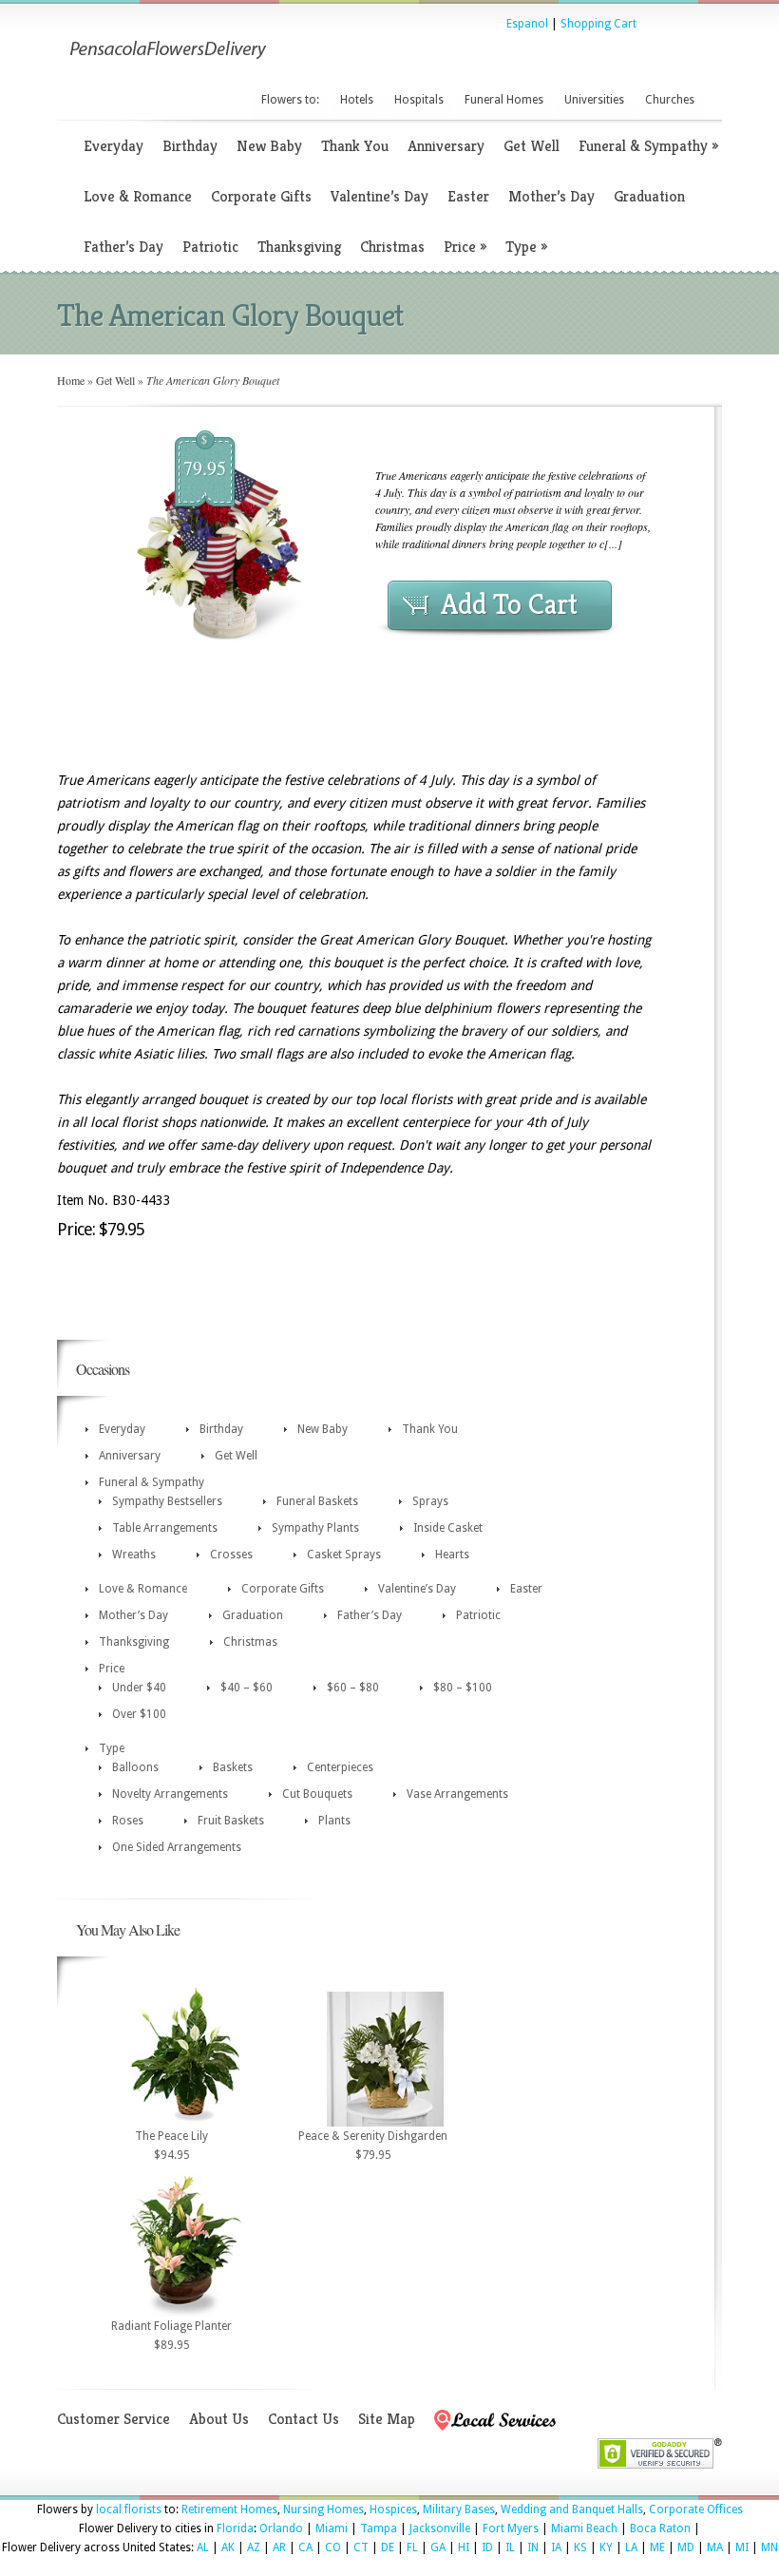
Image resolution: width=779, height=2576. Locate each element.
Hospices (393, 2509)
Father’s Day (123, 247)
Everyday (114, 146)
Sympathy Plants (315, 1528)
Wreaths (134, 1555)
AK (228, 2547)
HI (464, 2547)
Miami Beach (584, 2528)
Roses (128, 1821)
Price (465, 247)
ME (657, 2547)
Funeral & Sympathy (648, 146)
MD (686, 2547)
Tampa (379, 2528)
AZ (254, 2547)
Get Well (532, 146)
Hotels (357, 100)
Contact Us (304, 2419)
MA (715, 2547)
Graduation (649, 196)
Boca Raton (660, 2528)
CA (305, 2547)
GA (438, 2547)
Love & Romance (138, 196)
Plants (334, 1821)
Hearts (452, 1555)
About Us (219, 2419)
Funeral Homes (504, 100)
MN (769, 2547)
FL (412, 2547)
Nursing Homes (323, 2509)
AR (279, 2547)
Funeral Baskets (317, 1501)
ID (487, 2547)
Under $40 (139, 1688)
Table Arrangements (165, 1528)
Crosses (231, 1555)
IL (510, 2547)
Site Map (387, 2419)
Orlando (281, 2528)
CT (361, 2547)
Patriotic (210, 247)
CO (333, 2547)
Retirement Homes (229, 2509)
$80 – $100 (463, 1688)
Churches (670, 100)
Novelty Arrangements (170, 1794)
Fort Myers (511, 2528)
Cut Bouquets (317, 1794)
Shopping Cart (598, 24)
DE (388, 2547)
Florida (235, 2528)
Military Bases (459, 2509)
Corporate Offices (696, 2509)
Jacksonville (440, 2528)
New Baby (269, 146)
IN (533, 2547)
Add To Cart (509, 604)
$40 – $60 (247, 1688)
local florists (129, 2509)
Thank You (355, 146)
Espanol (527, 24)
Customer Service (114, 2419)
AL (203, 2547)
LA (631, 2547)
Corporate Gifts (261, 196)
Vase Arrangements (457, 1794)
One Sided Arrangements (177, 1847)
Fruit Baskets (231, 1821)
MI (742, 2547)
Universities (594, 100)
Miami (332, 2528)
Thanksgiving (299, 247)
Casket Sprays (344, 1555)
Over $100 (139, 1714)
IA (556, 2547)
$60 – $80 (353, 1688)
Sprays (430, 1501)
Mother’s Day (551, 196)
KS (580, 2547)
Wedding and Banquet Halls (572, 2509)
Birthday (190, 146)
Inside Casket (448, 1528)
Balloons (135, 1767)
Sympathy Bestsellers (167, 1501)
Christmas (392, 247)
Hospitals (419, 100)
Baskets (233, 1767)
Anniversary (446, 146)
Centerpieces (340, 1767)
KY (606, 2547)
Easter (468, 196)
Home (71, 380)
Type (526, 247)
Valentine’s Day (380, 196)
